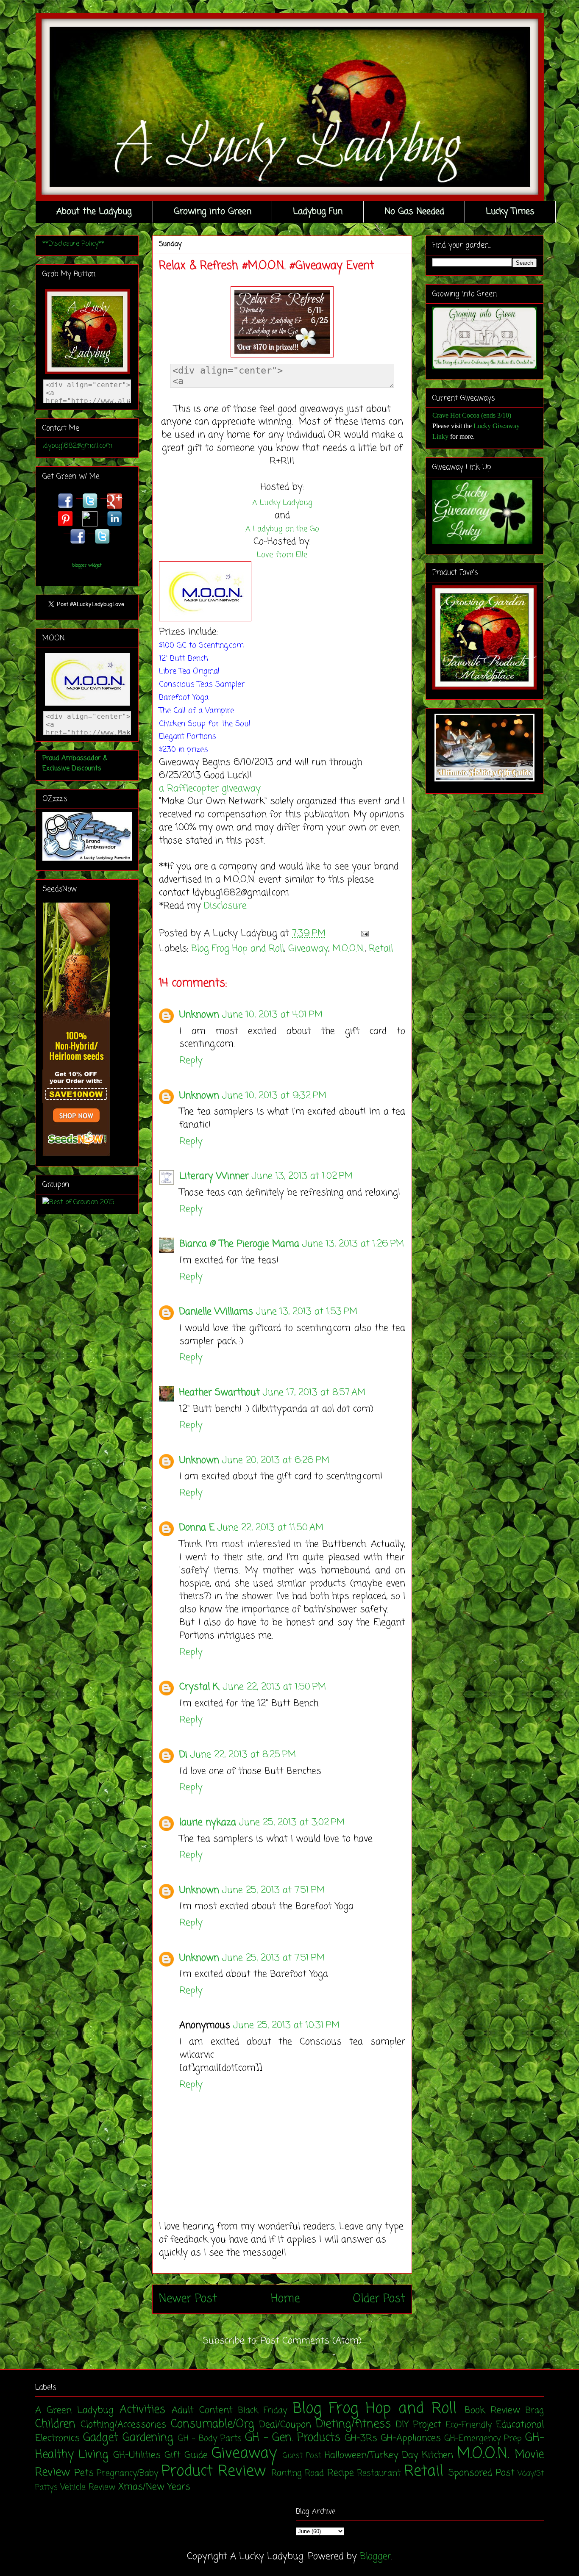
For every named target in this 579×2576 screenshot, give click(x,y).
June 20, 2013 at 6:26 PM (276, 1460)
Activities (142, 2410)
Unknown (199, 1015)
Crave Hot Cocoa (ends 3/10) (472, 415)
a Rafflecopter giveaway (210, 789)
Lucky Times (510, 212)
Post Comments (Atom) (311, 2341)
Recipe (341, 2473)
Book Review (492, 2410)
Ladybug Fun (318, 212)
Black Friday (263, 2411)
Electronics (57, 2438)
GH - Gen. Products (293, 2438)
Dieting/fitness (353, 2424)
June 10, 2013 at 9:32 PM (274, 1096)
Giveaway (308, 949)
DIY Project (419, 2425)
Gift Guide (186, 2455)
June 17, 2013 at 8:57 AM (314, 1393)
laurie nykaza (208, 1823)
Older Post (379, 2299)
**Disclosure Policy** (73, 244)
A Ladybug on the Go (282, 529)
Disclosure (225, 906)
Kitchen (438, 2455)
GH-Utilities (137, 2455)
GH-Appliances (411, 2438)
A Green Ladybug (74, 2410)
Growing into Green (213, 212)
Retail (381, 949)
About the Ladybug (94, 212)
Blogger (376, 2557)
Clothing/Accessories (123, 2425)
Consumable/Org (213, 2424)
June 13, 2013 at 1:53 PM (306, 1312)
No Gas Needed (414, 212)
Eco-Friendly (469, 2425)
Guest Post (302, 2456)
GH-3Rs (361, 2438)
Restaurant (379, 2474)
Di (183, 1755)
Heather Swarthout (220, 1393)
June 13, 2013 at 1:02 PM (302, 1176)
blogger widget (87, 565)
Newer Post (188, 2299)
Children (55, 2424)
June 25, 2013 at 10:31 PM (286, 2025)
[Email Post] (363, 933)
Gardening (148, 2438)
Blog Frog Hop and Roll (238, 949)
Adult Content (202, 2410)
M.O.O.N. (348, 949)
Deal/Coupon (285, 2425)
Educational (520, 2425)
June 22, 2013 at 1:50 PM (274, 1687)
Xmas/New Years (154, 2487)
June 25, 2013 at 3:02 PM (292, 1823)
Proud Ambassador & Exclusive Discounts (75, 764)
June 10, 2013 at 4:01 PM (272, 1015)
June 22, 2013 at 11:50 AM (270, 1528)
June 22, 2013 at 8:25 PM (243, 1755)
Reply (191, 1061)
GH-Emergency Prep (483, 2439)
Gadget (101, 2438)
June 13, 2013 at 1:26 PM (353, 1244)
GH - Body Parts (210, 2439)
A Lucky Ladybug (282, 503)
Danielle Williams (216, 1312)
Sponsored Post (482, 2473)
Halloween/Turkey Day (372, 2455)
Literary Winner (214, 1176)
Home (285, 2299)
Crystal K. (200, 1687)
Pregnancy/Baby (127, 2474)
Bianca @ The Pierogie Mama (239, 1244)
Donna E (197, 1528)
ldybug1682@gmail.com (77, 446)
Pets (84, 2473)
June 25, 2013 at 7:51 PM (273, 1890)
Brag (535, 2411)
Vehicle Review (88, 2487)
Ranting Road (298, 2474)
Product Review (214, 2472)
